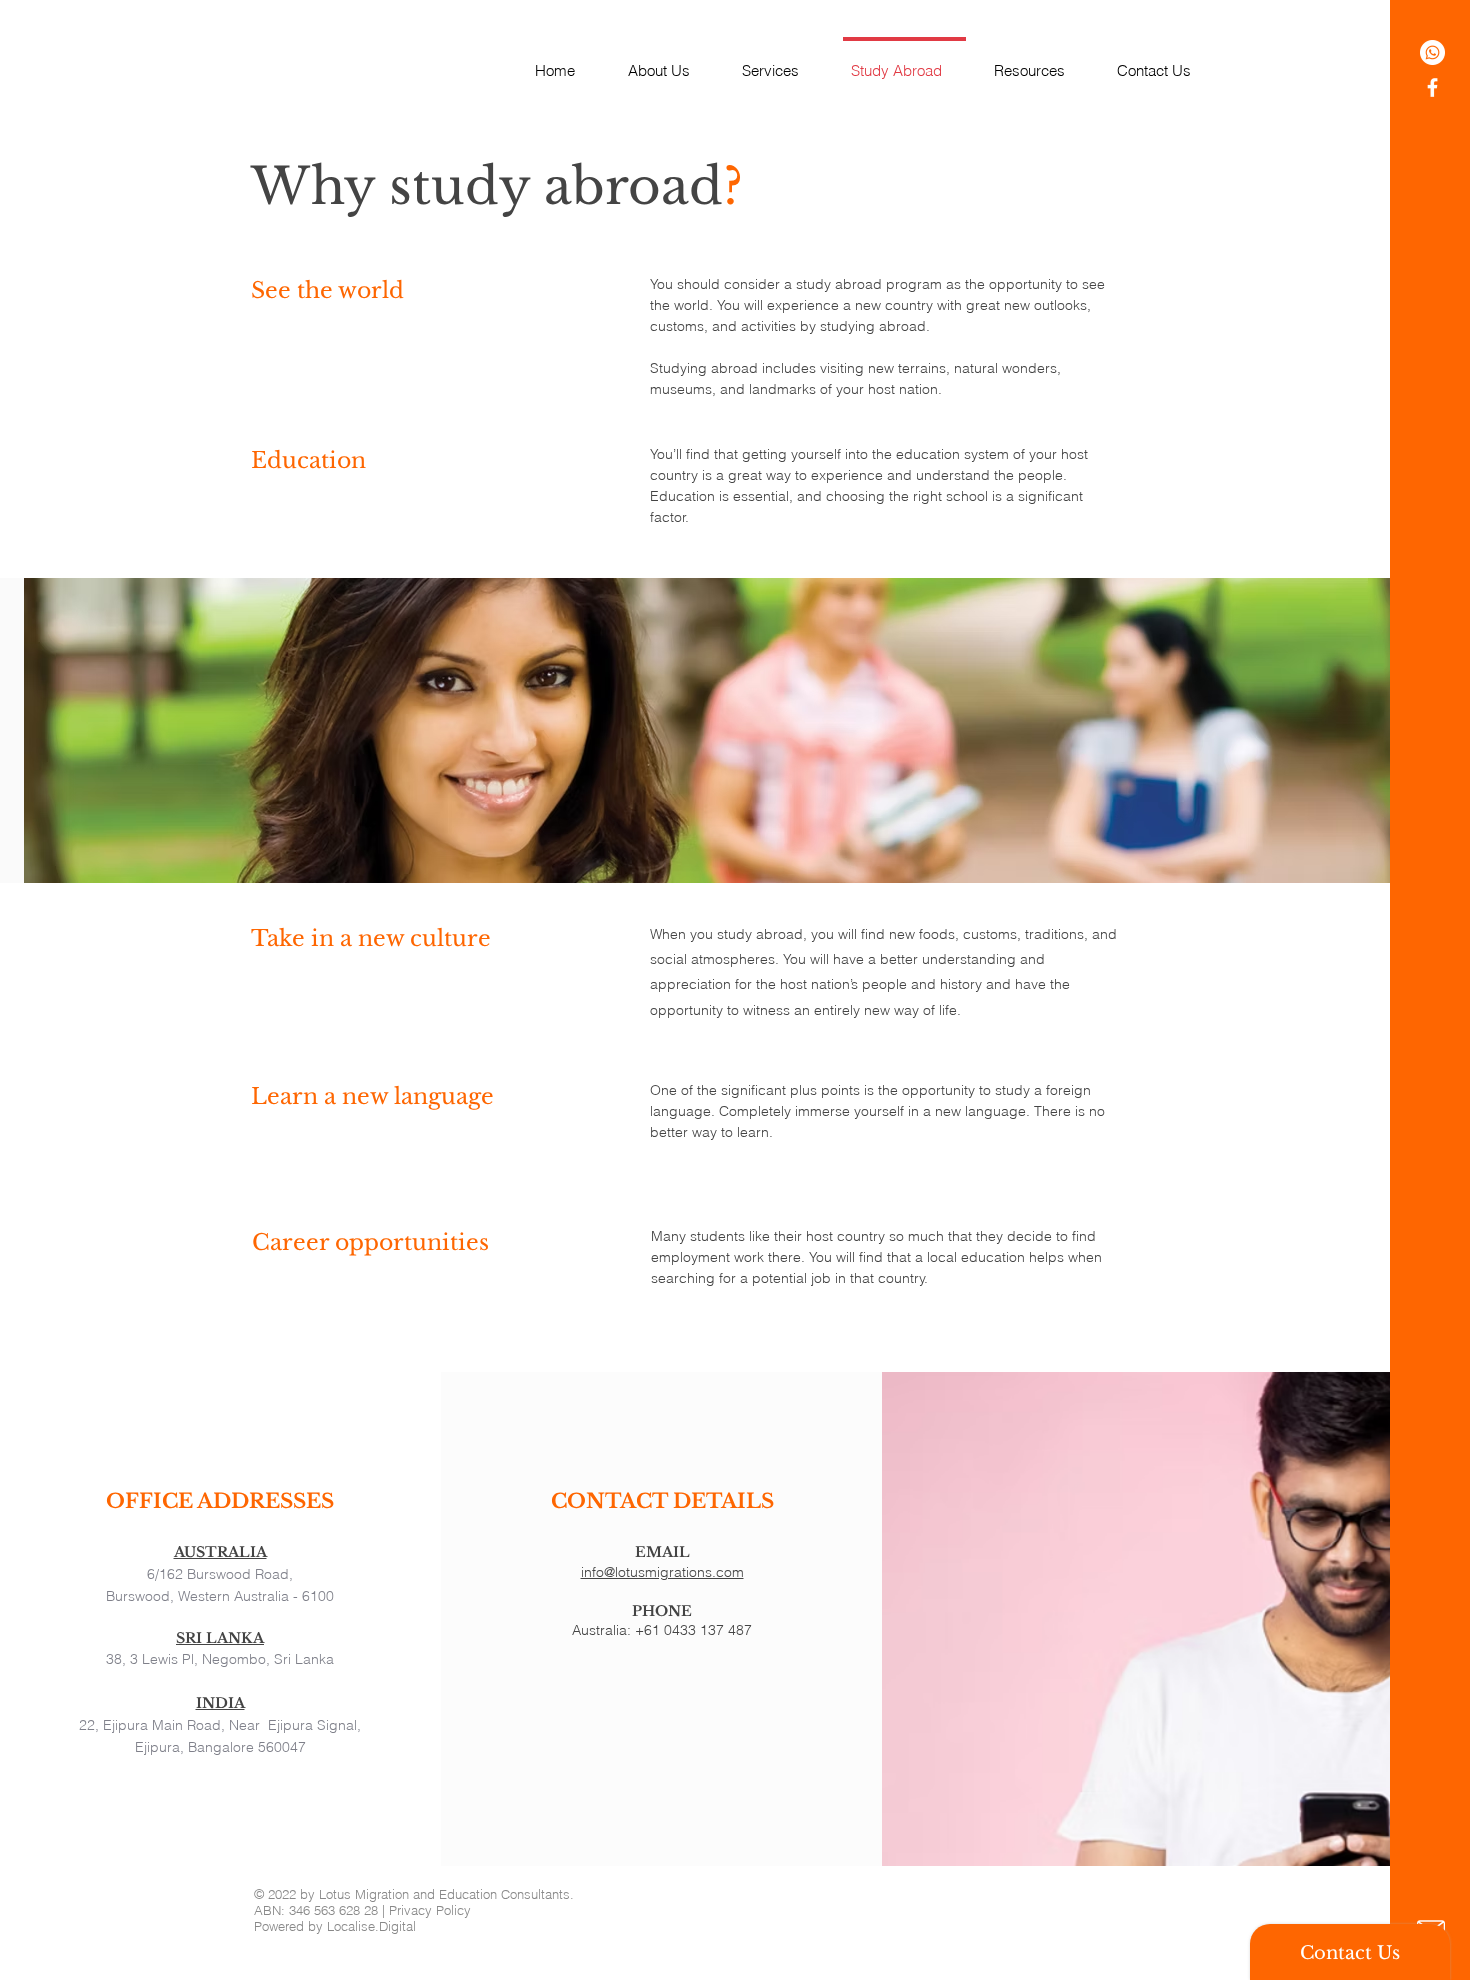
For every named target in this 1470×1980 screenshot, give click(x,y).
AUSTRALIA (220, 1552)
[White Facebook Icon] (1432, 87)
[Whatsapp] (1432, 52)
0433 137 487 (708, 1630)
